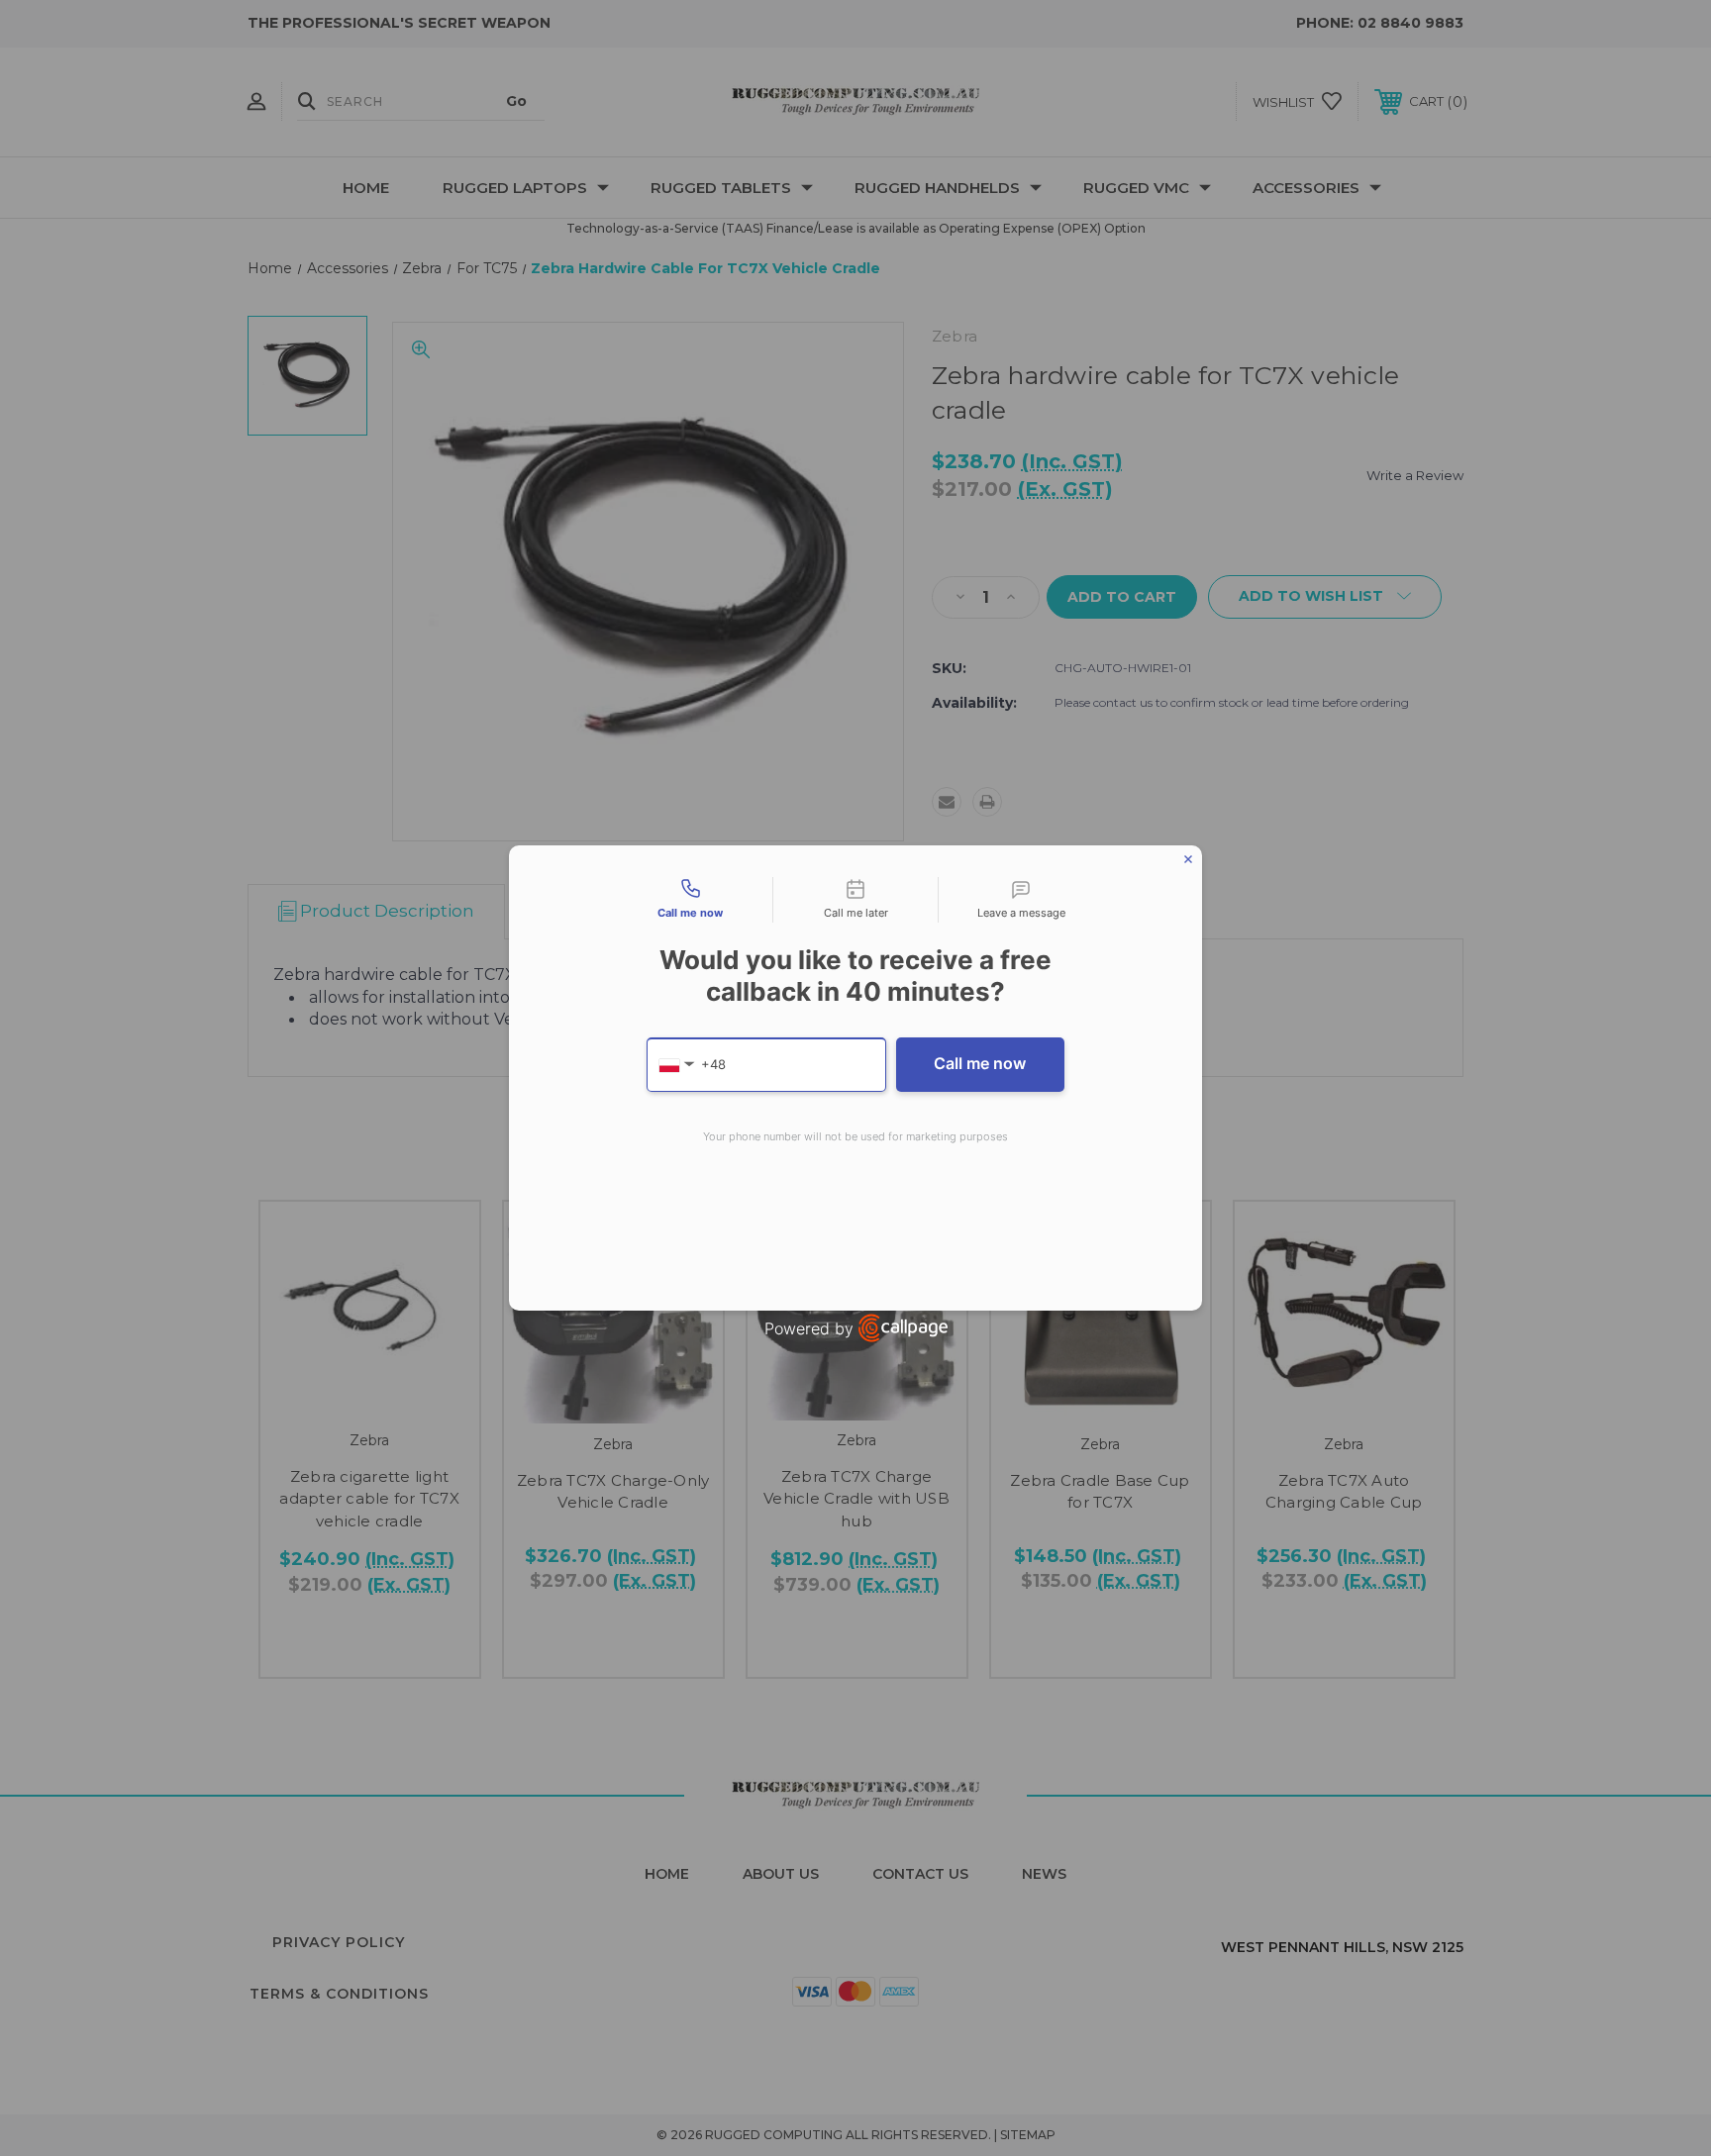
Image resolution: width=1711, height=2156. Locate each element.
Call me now (980, 1063)
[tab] (690, 900)
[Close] (1188, 859)
